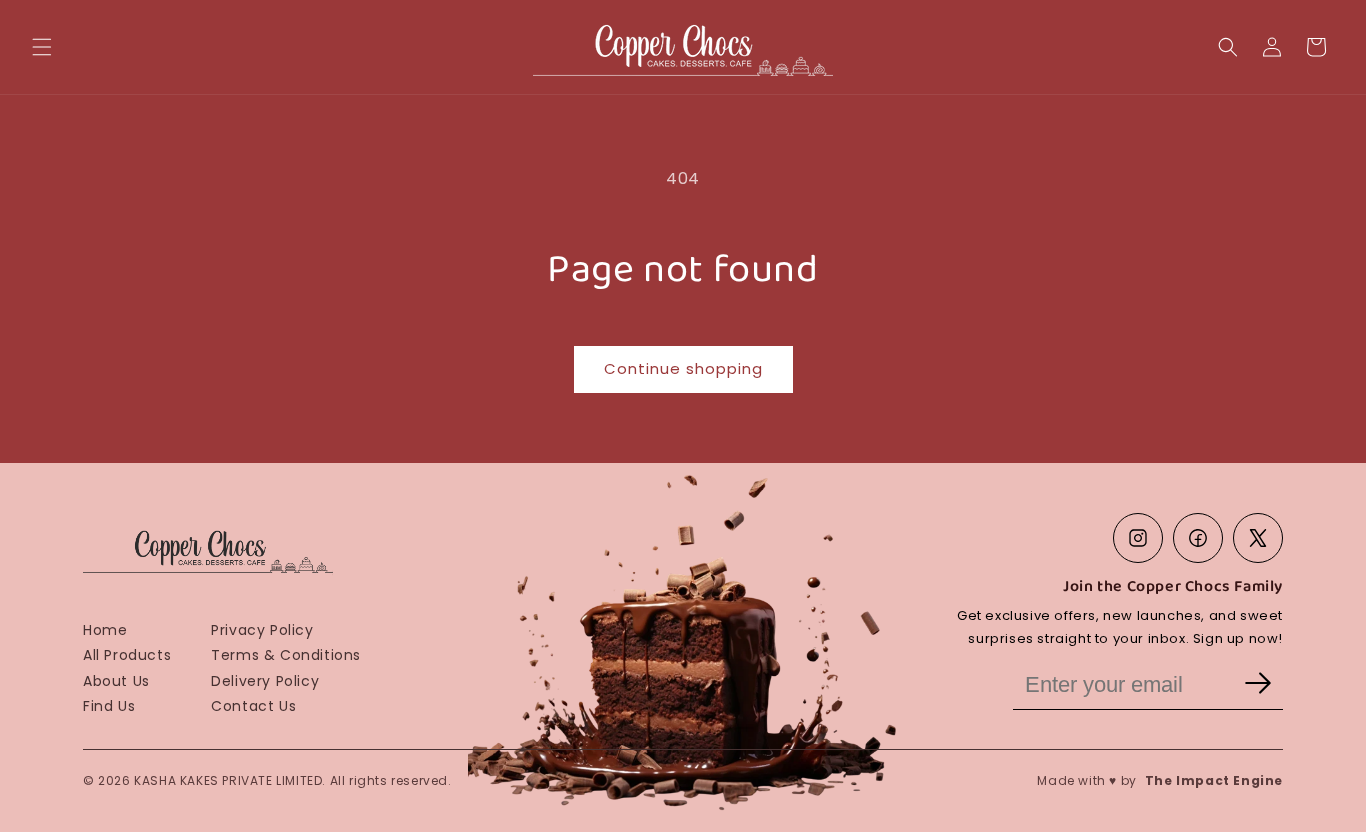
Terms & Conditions (286, 655)
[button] (42, 47)
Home (105, 630)
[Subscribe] (1258, 685)
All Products (127, 655)
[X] (1258, 538)
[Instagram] (1138, 538)
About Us (116, 681)
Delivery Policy (265, 681)
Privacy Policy (262, 630)
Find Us (109, 706)
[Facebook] (1198, 538)
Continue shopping (683, 368)
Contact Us (253, 706)
